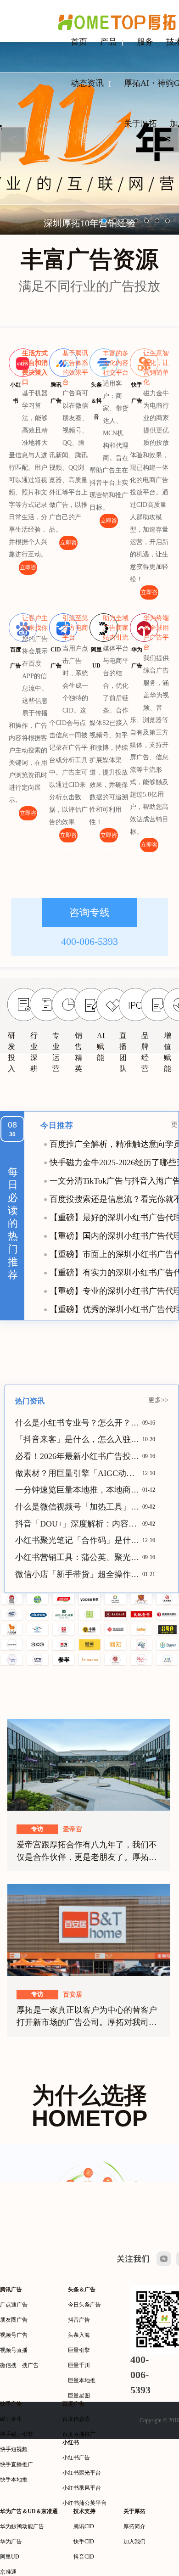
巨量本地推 (82, 2380)
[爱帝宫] (89, 1764)
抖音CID (84, 2557)
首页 (79, 42)
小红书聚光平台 (82, 2473)
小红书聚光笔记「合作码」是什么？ (79, 1540)
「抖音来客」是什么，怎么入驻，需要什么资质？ (79, 1439)
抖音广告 (79, 2320)
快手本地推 (14, 2480)
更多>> (158, 1400)
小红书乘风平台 (82, 2488)
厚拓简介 (134, 2526)
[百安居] (89, 1930)
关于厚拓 (140, 123)
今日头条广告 (84, 2305)
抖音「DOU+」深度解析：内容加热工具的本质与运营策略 (79, 1524)
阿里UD (10, 2557)
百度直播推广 (79, 2434)
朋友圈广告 (14, 2320)
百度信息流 (76, 2419)
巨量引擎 (79, 2350)
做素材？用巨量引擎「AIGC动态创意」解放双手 (79, 1473)
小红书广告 (76, 2458)
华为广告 (11, 2542)
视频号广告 (14, 2335)
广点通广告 (14, 2305)
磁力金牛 (11, 2419)
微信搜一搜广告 (19, 2365)
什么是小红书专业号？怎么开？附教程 (79, 1423)
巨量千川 (79, 2365)
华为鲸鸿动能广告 (22, 2526)
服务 (145, 42)
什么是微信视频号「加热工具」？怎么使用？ (79, 1507)
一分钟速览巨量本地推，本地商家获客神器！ (79, 1490)
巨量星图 (79, 2396)
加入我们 (134, 2542)
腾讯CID (84, 2526)
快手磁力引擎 (17, 2434)
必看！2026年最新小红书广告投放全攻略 (79, 1456)
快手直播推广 (17, 2464)
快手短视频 (14, 2449)
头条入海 (79, 2335)
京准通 (8, 2572)
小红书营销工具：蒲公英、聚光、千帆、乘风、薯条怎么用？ (79, 1557)
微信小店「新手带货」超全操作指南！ (79, 1574)
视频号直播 (14, 2350)
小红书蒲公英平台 (84, 2503)
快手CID (84, 2542)
